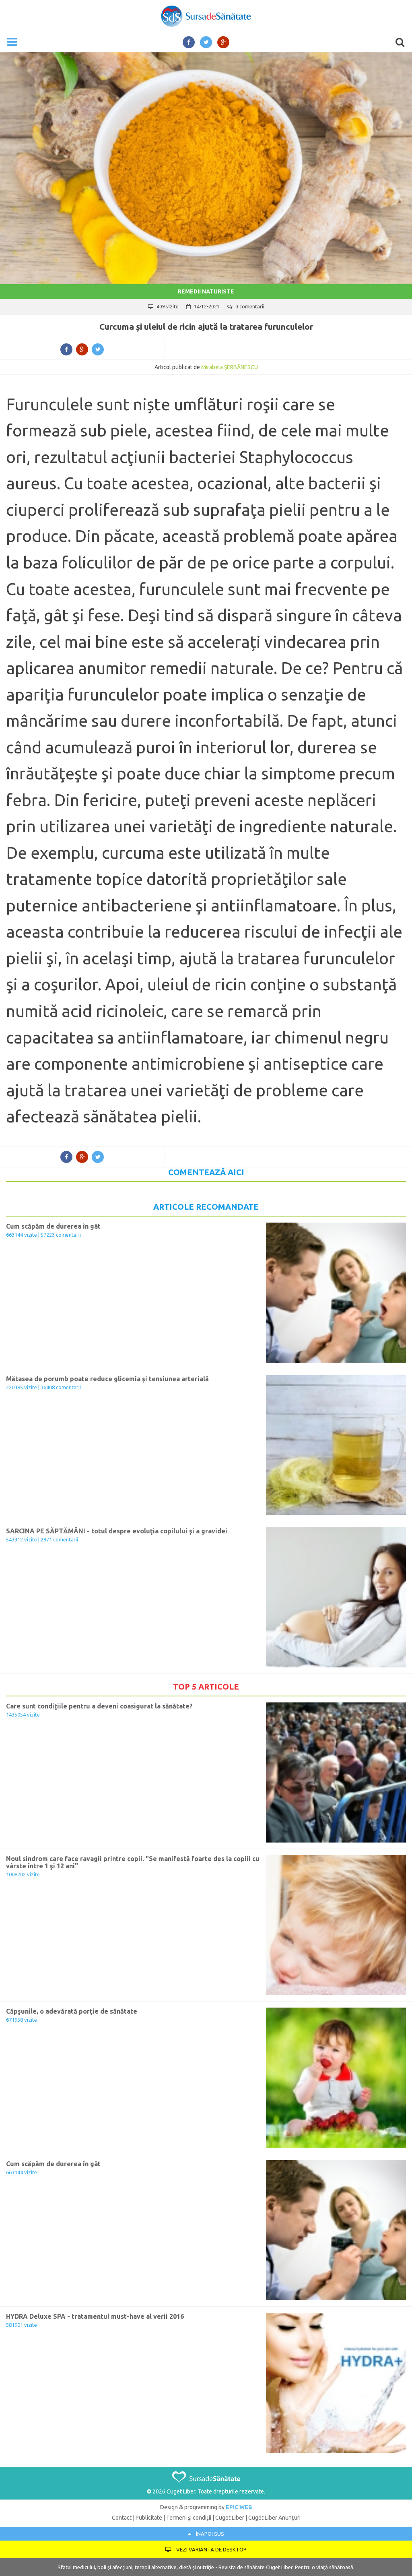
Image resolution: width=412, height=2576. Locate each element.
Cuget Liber (230, 2518)
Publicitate (149, 2518)
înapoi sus (209, 2534)
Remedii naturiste (206, 291)
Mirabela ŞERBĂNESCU (230, 367)
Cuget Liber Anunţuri (274, 2518)
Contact (122, 2518)
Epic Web (239, 2507)
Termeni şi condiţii (189, 2518)
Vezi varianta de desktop (211, 2549)
